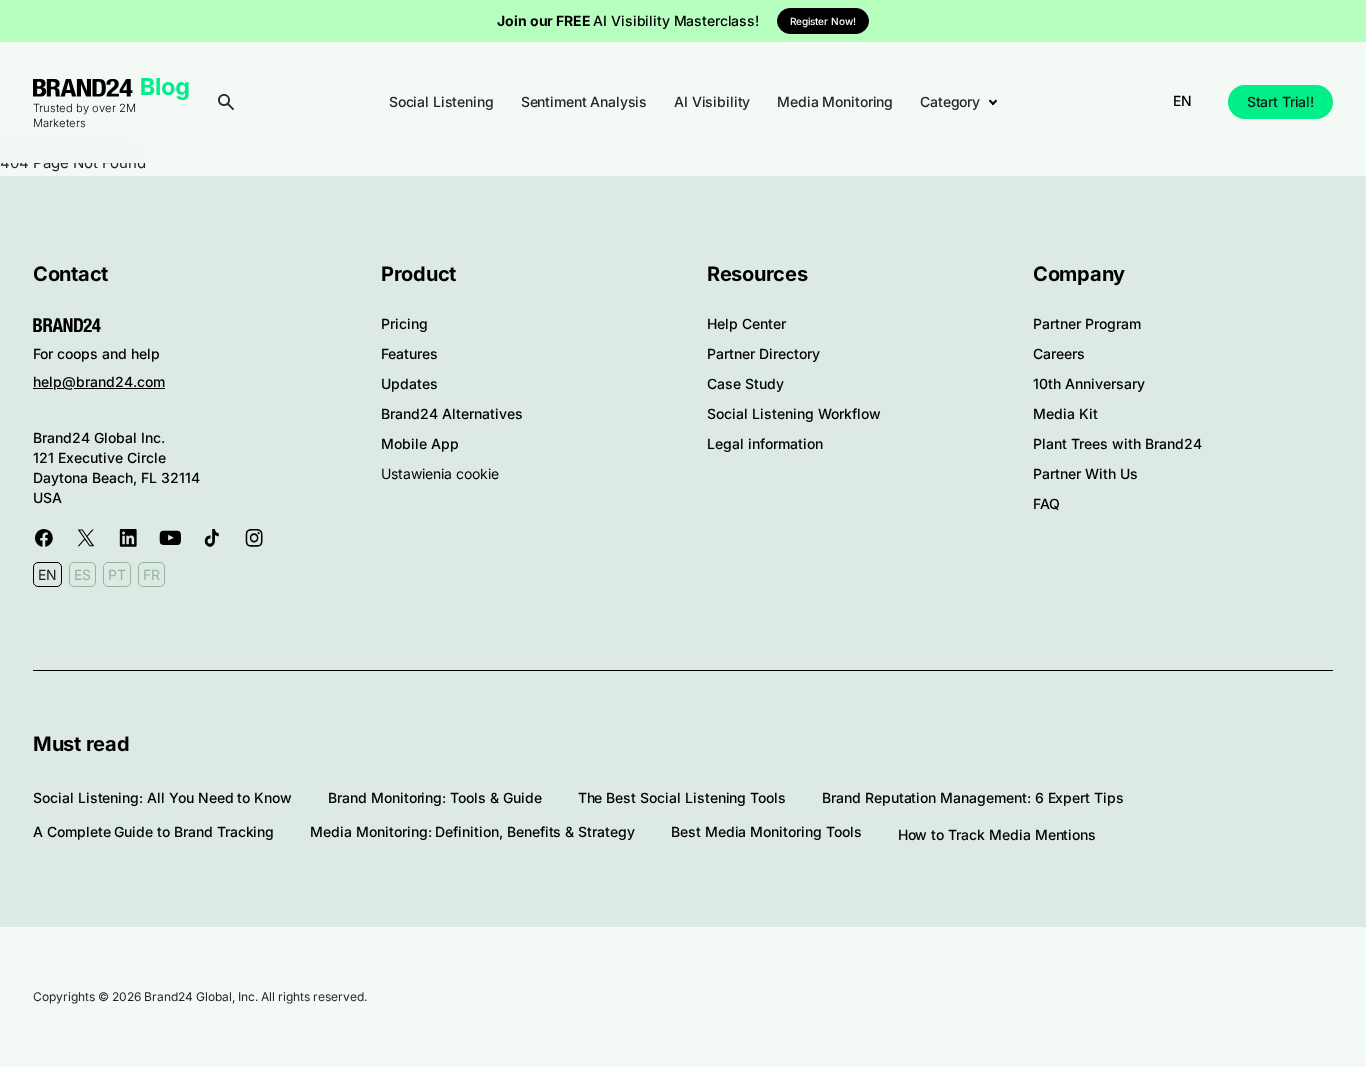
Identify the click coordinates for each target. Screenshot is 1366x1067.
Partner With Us (1085, 473)
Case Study (745, 383)
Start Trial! (1280, 101)
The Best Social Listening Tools (682, 797)
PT (117, 574)
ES (82, 574)
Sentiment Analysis (584, 101)
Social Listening (441, 101)
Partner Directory (763, 353)
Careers (1059, 353)
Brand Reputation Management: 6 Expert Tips (973, 797)
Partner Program (1087, 323)
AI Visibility (712, 101)
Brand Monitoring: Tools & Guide (434, 797)
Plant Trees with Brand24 (1117, 443)
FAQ (1046, 503)
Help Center (746, 323)
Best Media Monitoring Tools (766, 831)
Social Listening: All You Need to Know (162, 797)
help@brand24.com (99, 381)
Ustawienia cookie (440, 473)
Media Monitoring (835, 101)
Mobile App (420, 443)
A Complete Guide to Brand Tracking (153, 831)
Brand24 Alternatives (452, 413)
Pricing (404, 323)
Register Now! (823, 21)
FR (151, 574)
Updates (409, 383)
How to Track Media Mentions (997, 834)
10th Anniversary (1089, 383)
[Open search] (226, 102)
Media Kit (1065, 413)
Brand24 (83, 87)
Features (409, 353)
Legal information (765, 443)
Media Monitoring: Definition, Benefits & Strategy (472, 831)
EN (1182, 100)
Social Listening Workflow (794, 413)
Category (950, 101)
